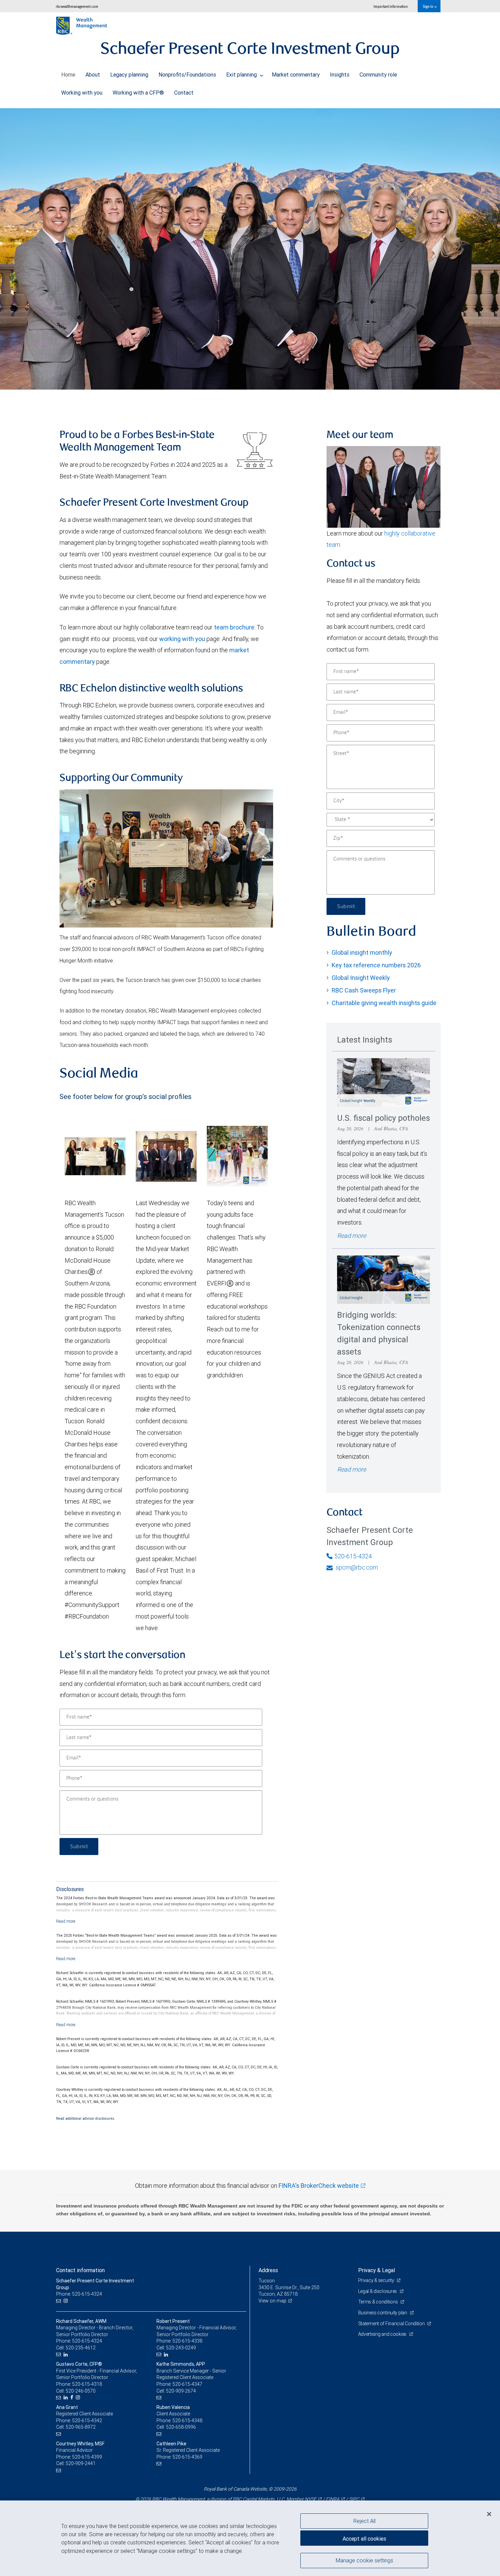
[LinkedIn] (66, 2355)
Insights (340, 75)
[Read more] (66, 1921)
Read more (352, 1236)
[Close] (489, 2514)
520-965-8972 (81, 2427)
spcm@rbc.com (356, 1567)
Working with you (82, 93)
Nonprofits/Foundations (187, 75)
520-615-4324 (353, 1556)
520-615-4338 (187, 2341)
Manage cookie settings (364, 2560)
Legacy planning (129, 75)
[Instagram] (66, 2301)
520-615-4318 (87, 2384)
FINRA (333, 2499)
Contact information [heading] (80, 2270)
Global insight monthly (362, 953)
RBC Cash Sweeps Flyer (364, 990)
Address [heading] (268, 2270)
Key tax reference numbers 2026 (376, 965)
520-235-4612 (81, 2348)
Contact (184, 93)
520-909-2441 (81, 2463)
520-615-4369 (187, 2457)
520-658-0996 (181, 2427)
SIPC (354, 2499)
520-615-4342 (87, 2421)
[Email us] (59, 2301)
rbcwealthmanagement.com (77, 6)
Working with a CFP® (138, 93)
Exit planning (242, 75)
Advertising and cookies (383, 2334)
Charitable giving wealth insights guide (384, 1003)
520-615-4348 (187, 2421)
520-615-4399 (87, 2457)
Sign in (428, 6)
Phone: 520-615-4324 (79, 2294)
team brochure (234, 627)
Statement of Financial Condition (392, 2324)
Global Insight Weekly (361, 978)
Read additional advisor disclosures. (86, 2118)
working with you (182, 639)
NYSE (311, 2499)
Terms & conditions (379, 2302)
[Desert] (250, 249)
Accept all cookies (364, 2539)
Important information (391, 6)
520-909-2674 (181, 2391)
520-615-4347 (187, 2384)
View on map (272, 2301)
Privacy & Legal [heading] (377, 2270)
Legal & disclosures (378, 2291)
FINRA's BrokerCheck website (319, 2186)
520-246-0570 (81, 2391)
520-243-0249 (181, 2348)
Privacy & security (377, 2280)
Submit (79, 1847)
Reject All (364, 2521)
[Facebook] (73, 2398)
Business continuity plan (383, 2313)
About (93, 75)
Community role (378, 75)
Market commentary (296, 75)
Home (68, 75)
